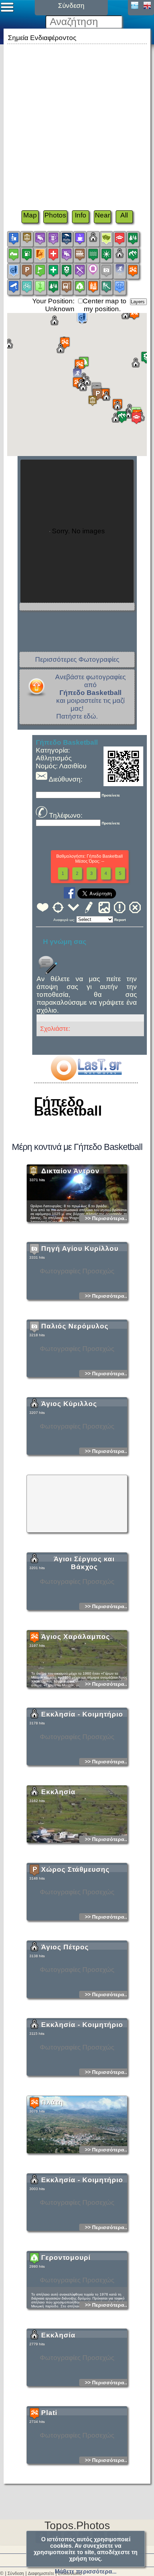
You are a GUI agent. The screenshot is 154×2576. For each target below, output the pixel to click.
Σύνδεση (16, 2573)
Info (81, 215)
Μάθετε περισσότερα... (86, 2572)
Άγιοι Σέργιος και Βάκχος (84, 1563)
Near (102, 215)
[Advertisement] (77, 123)
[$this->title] (86, 1078)
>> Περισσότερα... (107, 1218)
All (124, 215)
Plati (49, 2413)
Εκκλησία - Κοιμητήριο (82, 1714)
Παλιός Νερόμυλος (75, 1326)
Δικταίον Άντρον (70, 1171)
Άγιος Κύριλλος (69, 1404)
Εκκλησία (58, 1792)
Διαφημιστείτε (41, 2573)
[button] (93, 401)
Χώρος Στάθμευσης (75, 1869)
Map (30, 215)
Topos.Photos (77, 2525)
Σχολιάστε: (55, 1029)
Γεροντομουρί (66, 2257)
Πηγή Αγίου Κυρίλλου (80, 1248)
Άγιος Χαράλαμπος (76, 1637)
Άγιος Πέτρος (65, 1947)
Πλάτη (52, 2102)
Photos (55, 215)
